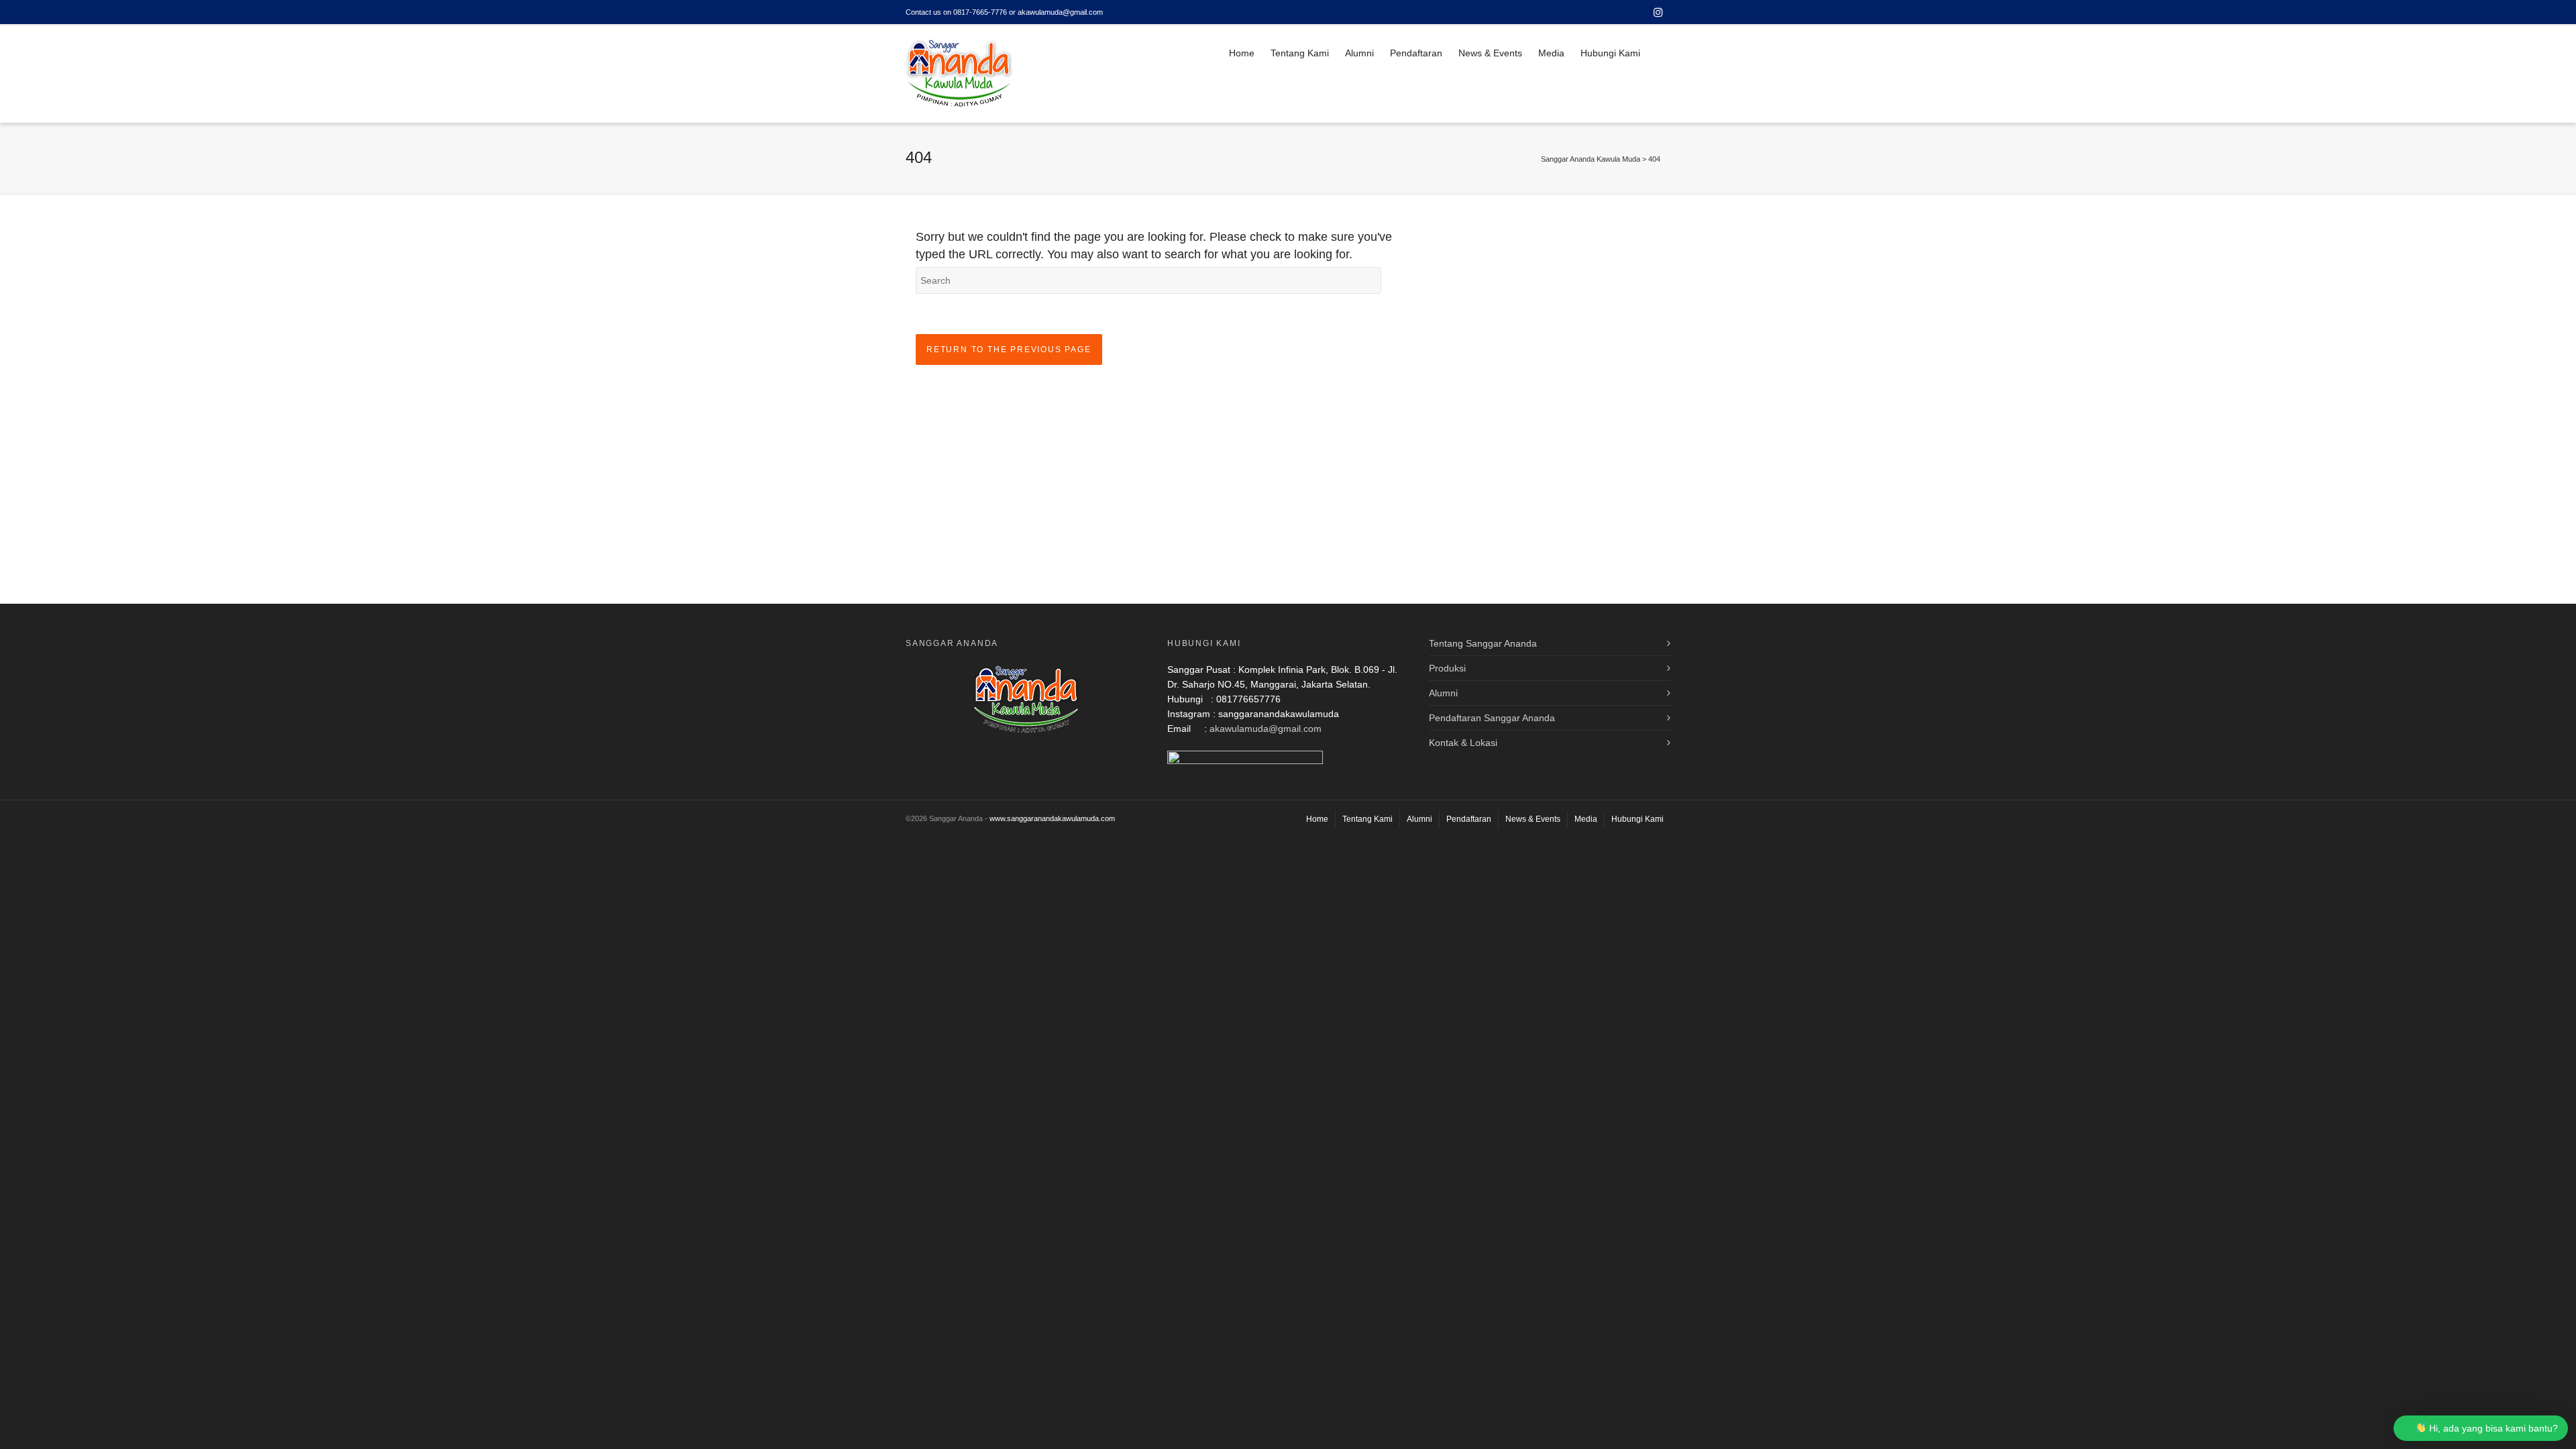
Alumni (1359, 53)
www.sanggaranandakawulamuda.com (1052, 818)
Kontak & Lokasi (1463, 743)
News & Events (1490, 53)
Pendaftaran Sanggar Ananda (1492, 718)
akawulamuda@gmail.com (1266, 729)
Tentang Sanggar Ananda (1483, 643)
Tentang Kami (1300, 53)
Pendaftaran (1416, 53)
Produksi (1447, 668)
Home (1242, 53)
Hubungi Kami (1610, 53)
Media (1551, 53)
